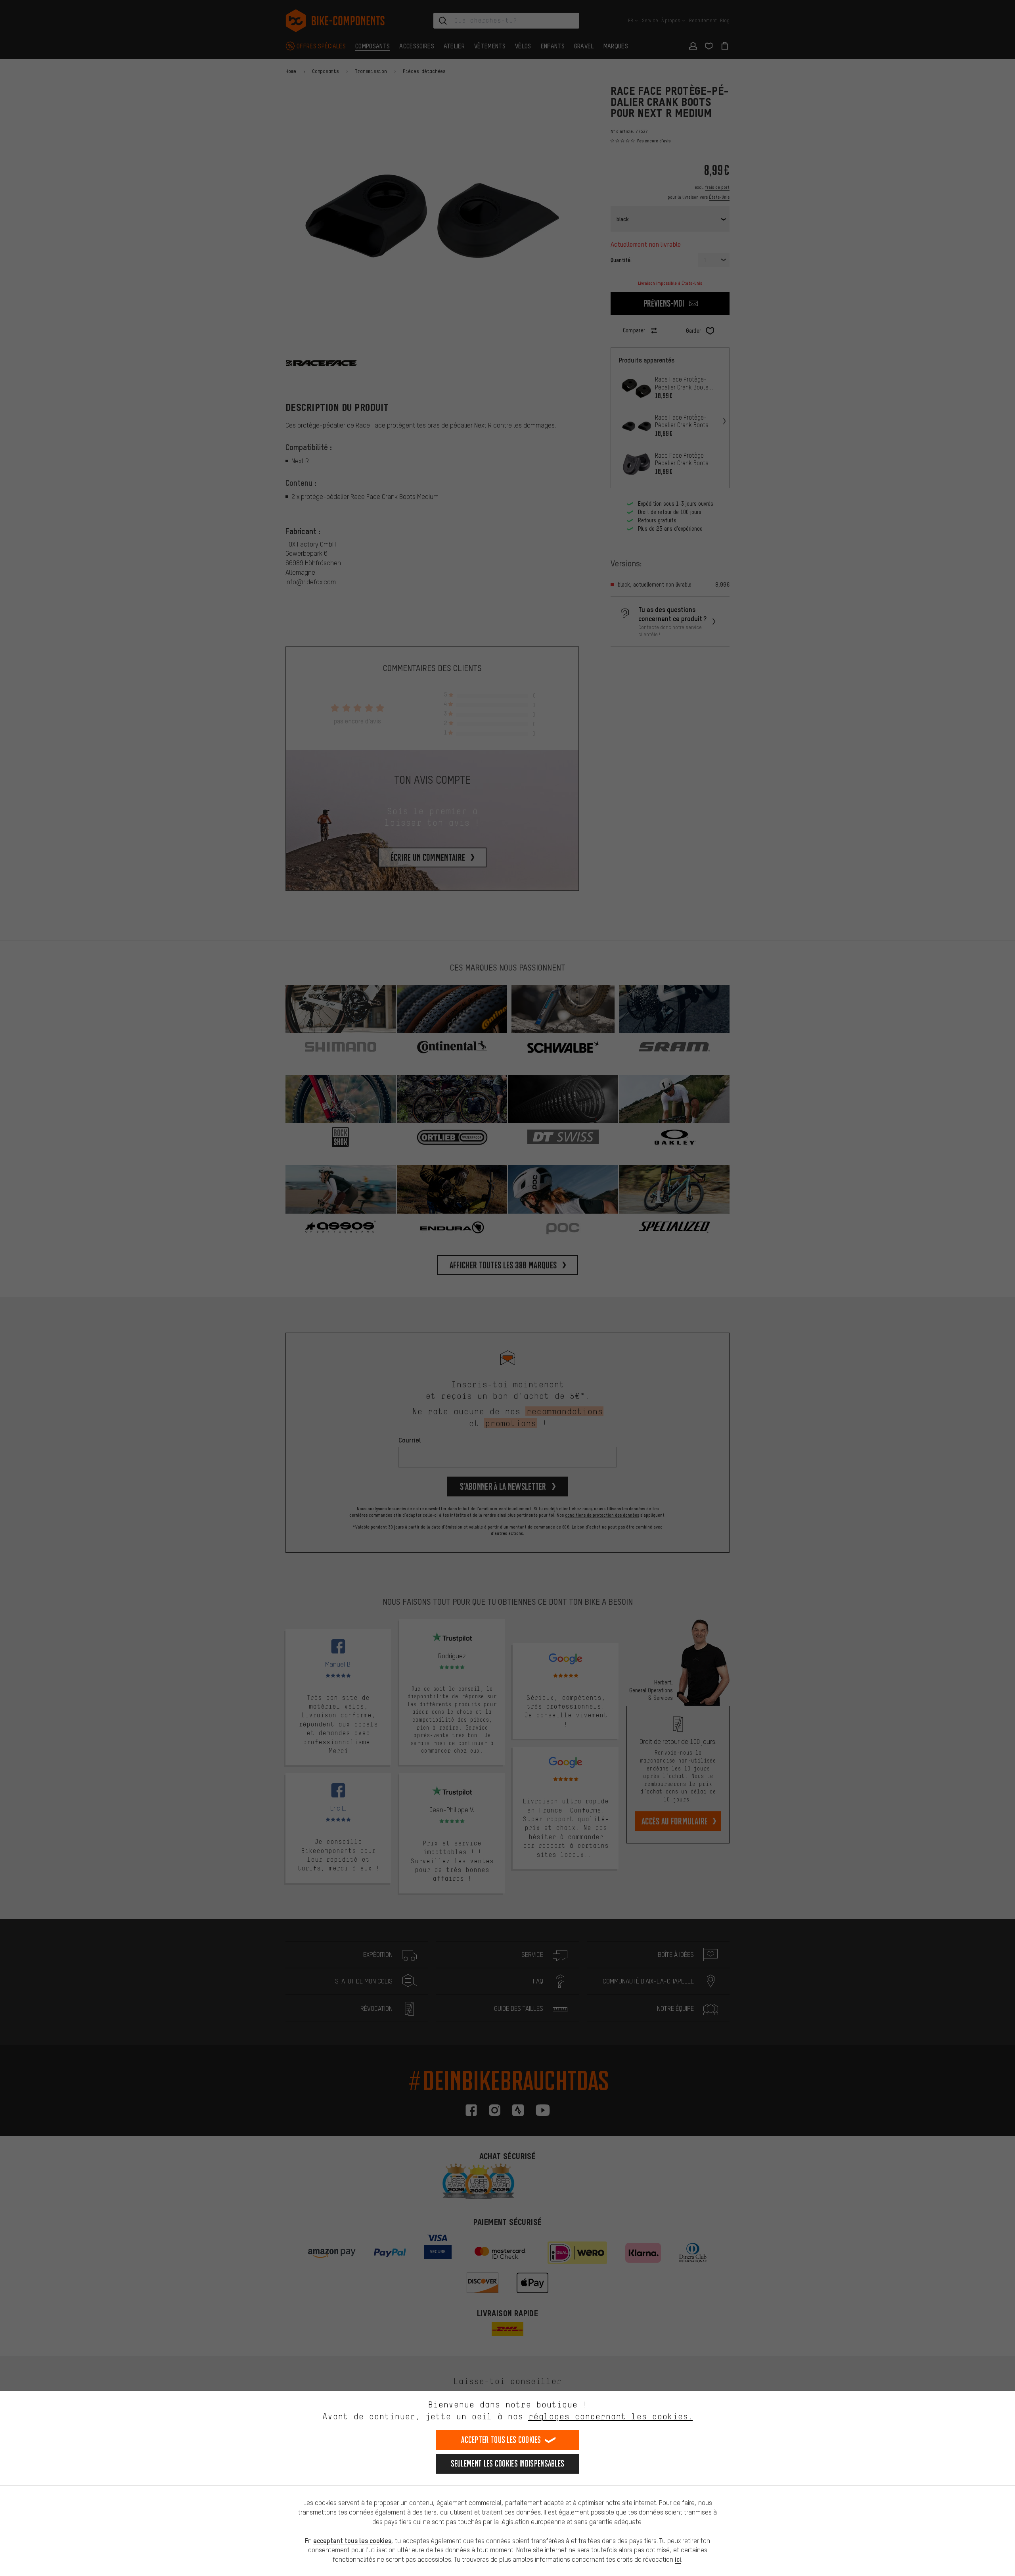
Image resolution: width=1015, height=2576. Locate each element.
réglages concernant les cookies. (610, 2416)
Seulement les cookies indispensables (508, 2464)
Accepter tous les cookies (501, 2440)
